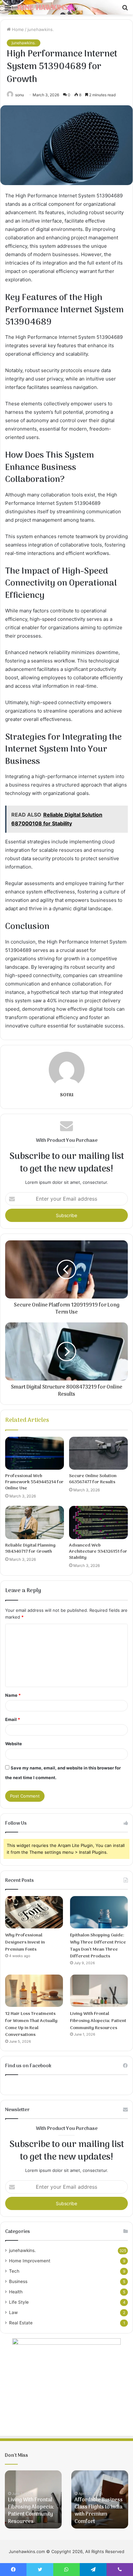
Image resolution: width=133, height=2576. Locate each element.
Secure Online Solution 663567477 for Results (93, 1479)
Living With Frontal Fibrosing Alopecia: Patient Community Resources (98, 2021)
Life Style (19, 2302)
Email (13, 1719)
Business (18, 2281)
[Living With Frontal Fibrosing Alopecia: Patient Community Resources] (99, 1991)
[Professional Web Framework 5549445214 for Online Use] (35, 1453)
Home (17, 29)
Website (14, 1744)
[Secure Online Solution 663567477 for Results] (98, 1453)
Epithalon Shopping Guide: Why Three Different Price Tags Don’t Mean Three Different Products (98, 1946)
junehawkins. (41, 29)
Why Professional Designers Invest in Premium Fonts (25, 1942)
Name (13, 1695)
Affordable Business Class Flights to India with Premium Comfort (99, 2511)
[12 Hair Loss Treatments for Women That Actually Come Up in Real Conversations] (34, 1991)
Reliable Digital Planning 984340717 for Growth (30, 1549)
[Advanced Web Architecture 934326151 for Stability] (98, 1523)
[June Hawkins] (42, 7)
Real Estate (21, 2323)
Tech (14, 2271)
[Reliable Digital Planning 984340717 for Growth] (35, 1523)
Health (16, 2292)
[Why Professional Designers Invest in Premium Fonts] (34, 1912)
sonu (67, 1095)
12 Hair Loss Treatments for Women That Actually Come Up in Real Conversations (31, 2024)
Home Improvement (30, 2261)
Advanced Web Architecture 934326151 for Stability (98, 1552)
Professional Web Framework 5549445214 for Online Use (34, 1482)
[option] (33, 2499)
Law (13, 2312)
